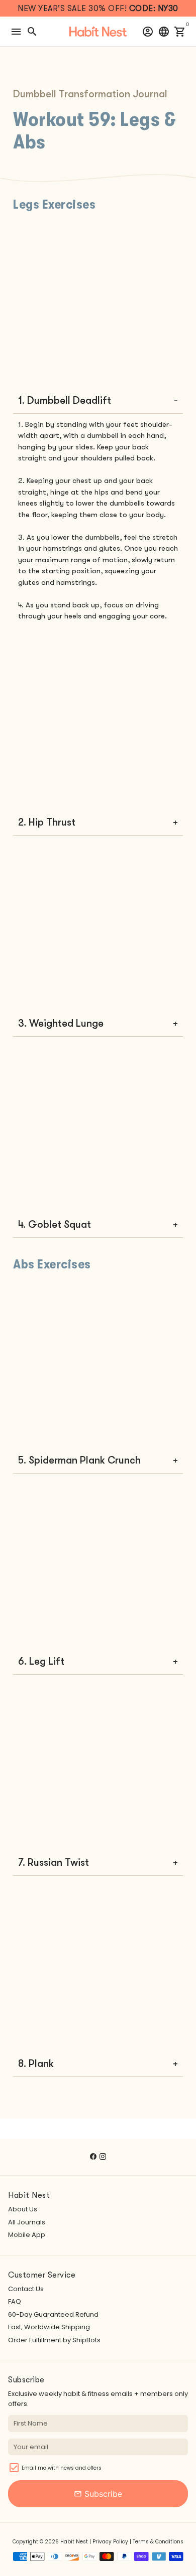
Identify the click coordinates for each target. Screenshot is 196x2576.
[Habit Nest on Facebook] (93, 2156)
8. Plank (36, 2064)
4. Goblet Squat (55, 1225)
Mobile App (27, 2235)
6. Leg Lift (41, 1661)
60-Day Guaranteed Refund (53, 2314)
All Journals (27, 2222)
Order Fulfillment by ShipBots (54, 2340)
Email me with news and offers (62, 2468)
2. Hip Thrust (47, 822)
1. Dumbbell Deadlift (65, 400)
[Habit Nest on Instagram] (103, 2156)
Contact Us (26, 2289)
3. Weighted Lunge (61, 1023)
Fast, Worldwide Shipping (49, 2327)
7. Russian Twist (54, 1863)
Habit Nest (74, 2542)
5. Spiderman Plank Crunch (79, 1460)
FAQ (15, 2301)
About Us (23, 2209)
